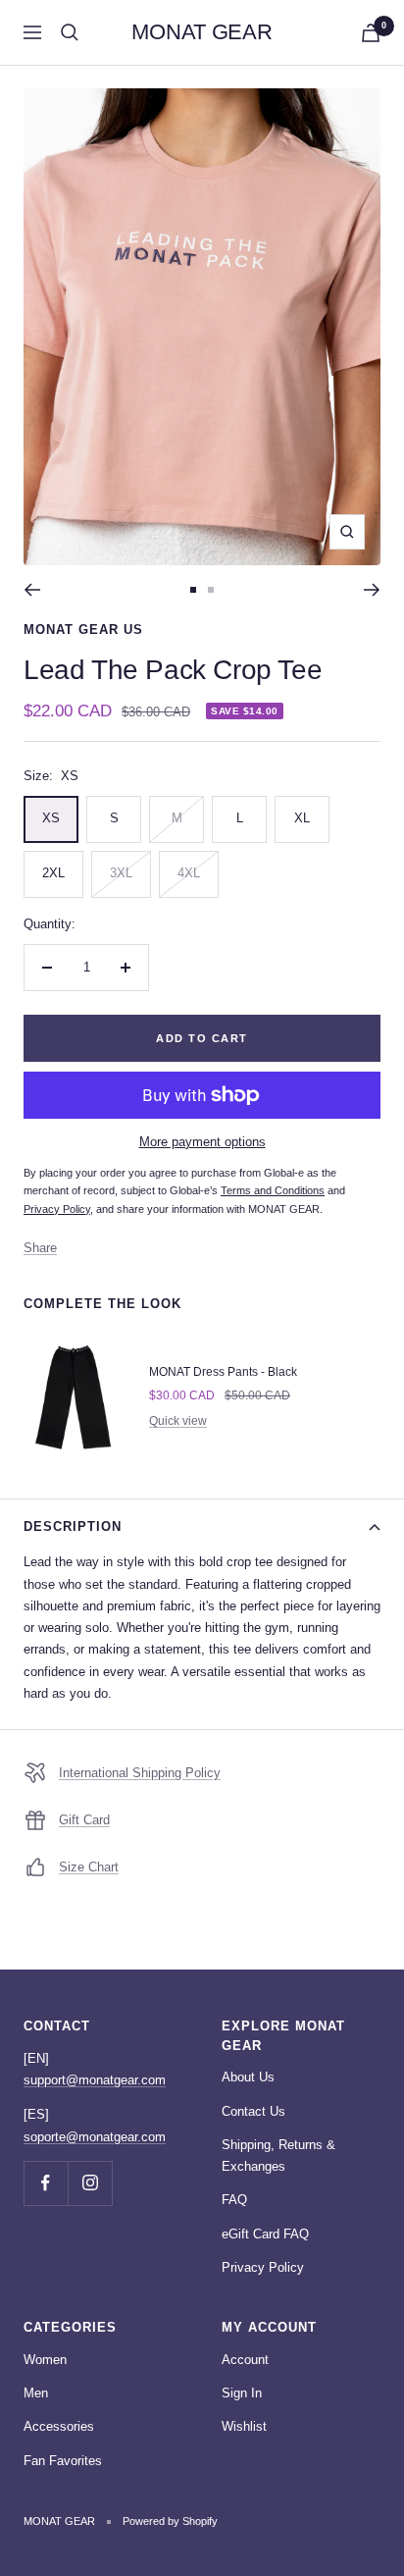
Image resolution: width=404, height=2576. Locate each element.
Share (40, 1248)
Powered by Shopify (170, 2521)
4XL (189, 873)
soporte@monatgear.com (95, 2137)
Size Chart (89, 1867)
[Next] (372, 590)
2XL (53, 873)
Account (245, 2360)
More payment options (202, 1142)
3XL (121, 873)
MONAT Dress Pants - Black (223, 1372)
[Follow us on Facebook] (46, 2183)
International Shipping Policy (140, 1773)
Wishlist (244, 2426)
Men (36, 2393)
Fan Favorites (63, 2461)
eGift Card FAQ (265, 2234)
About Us (248, 2077)
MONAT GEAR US (83, 630)
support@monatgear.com (95, 2080)
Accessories (59, 2426)
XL (302, 818)
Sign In (242, 2393)
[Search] (70, 32)
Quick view (178, 1421)
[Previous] (32, 590)
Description (73, 1526)
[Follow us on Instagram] (90, 2183)
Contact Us (253, 2111)
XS (51, 818)
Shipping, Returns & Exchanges (278, 2155)
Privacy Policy (263, 2267)
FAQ (234, 2200)
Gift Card (84, 1820)
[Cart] (371, 33)
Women (45, 2360)
